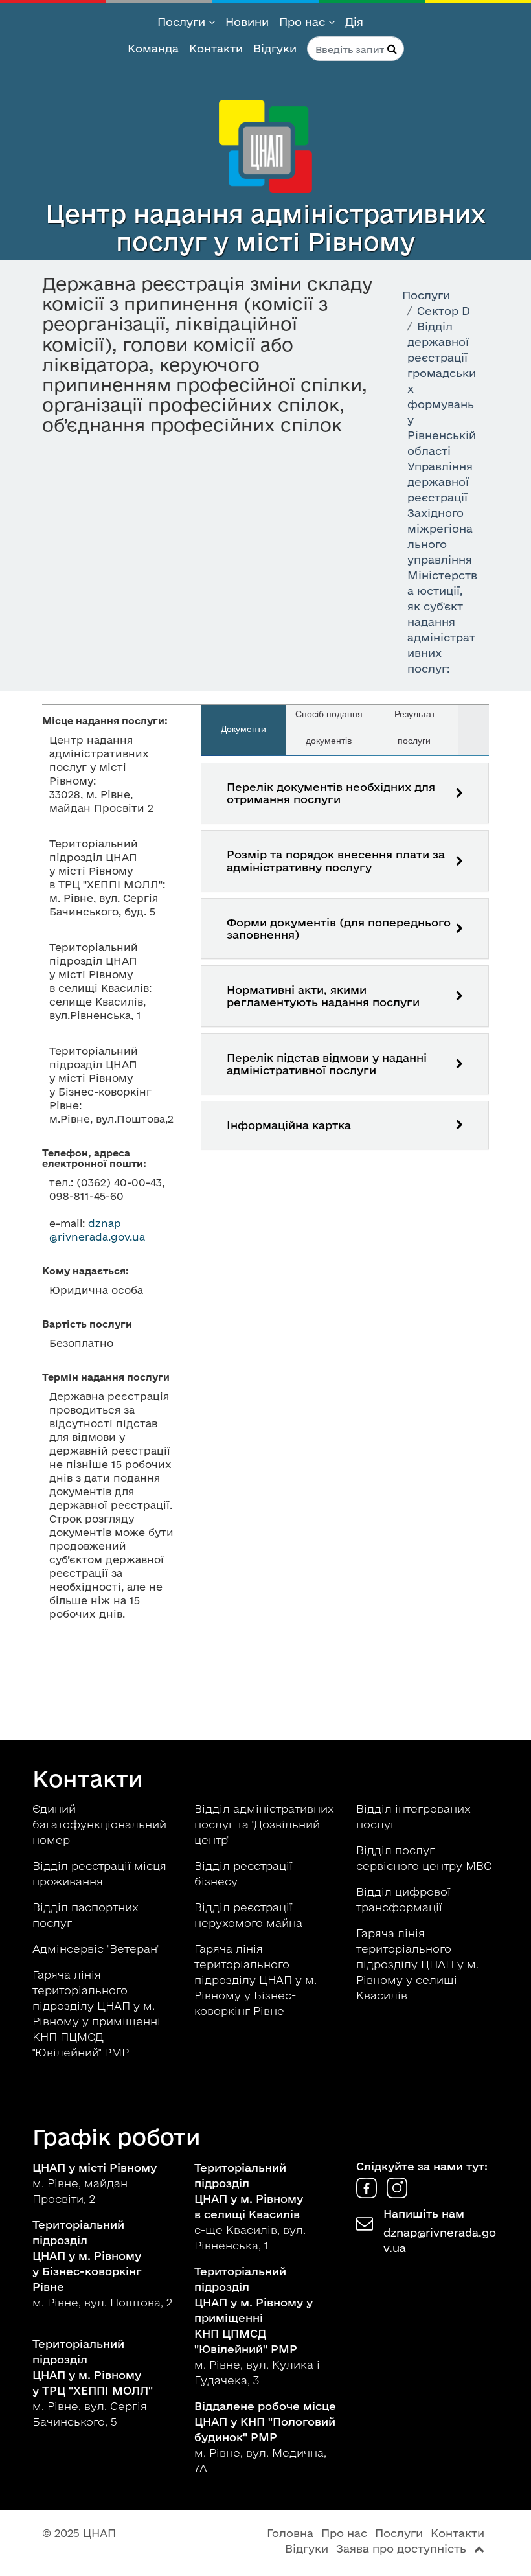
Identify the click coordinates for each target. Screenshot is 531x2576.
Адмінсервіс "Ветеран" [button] (97, 1949)
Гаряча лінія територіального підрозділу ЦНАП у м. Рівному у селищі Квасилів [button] (417, 1964)
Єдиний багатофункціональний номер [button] (99, 1824)
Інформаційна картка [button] (289, 1125)
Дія (354, 22)
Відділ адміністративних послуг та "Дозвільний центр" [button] (264, 1824)
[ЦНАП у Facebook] (368, 2194)
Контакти (216, 48)
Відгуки (275, 48)
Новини (247, 22)
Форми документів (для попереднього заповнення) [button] (339, 928)
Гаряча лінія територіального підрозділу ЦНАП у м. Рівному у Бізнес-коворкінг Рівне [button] (255, 1980)
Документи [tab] (243, 729)
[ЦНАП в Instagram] (397, 2194)
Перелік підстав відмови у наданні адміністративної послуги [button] (327, 1064)
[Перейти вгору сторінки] (479, 2548)
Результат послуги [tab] (415, 727)
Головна (290, 2533)
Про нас (304, 22)
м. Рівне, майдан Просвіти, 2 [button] (95, 2183)
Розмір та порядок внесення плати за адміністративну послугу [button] (336, 860)
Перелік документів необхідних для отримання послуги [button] (331, 793)
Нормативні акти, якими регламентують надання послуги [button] (323, 996)
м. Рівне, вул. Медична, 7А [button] (265, 2437)
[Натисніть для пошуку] (392, 49)
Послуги (183, 22)
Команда (153, 48)
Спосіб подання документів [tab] (329, 727)
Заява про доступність (401, 2548)
